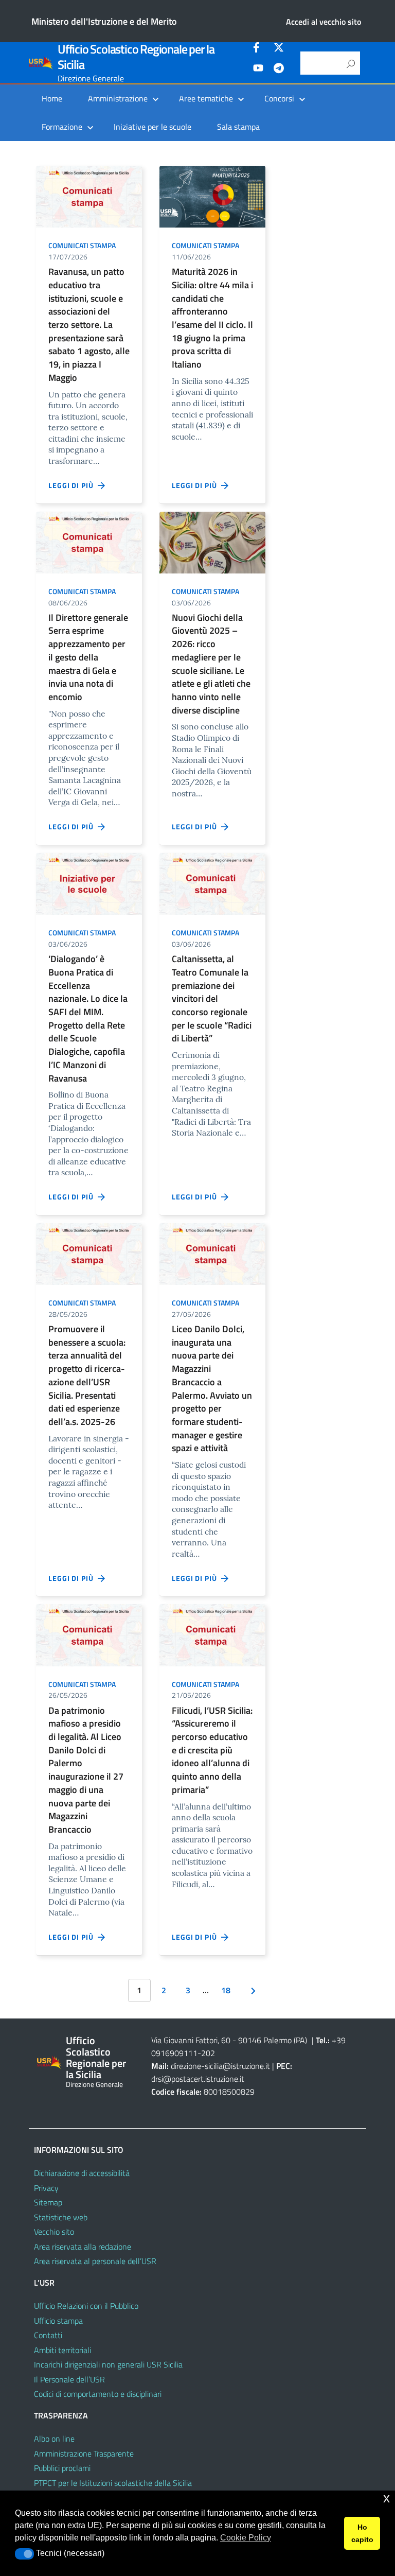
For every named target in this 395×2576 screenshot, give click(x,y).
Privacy (46, 2188)
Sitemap (48, 2202)
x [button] (387, 2498)
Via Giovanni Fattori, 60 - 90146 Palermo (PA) (229, 2040)
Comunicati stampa (82, 245)
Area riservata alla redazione (83, 2247)
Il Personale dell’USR (69, 2379)
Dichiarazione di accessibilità (82, 2173)
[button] (24, 2554)
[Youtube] (258, 69)
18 (226, 1990)
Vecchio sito (54, 2232)
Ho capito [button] (362, 2533)
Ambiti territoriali (62, 2350)
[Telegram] (279, 69)
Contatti (48, 2335)
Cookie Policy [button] (246, 2538)
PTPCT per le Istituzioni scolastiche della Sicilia (113, 2483)
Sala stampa (238, 127)
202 (208, 2053)
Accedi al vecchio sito (324, 22)
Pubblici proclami (62, 2468)
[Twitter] (279, 49)
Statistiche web (61, 2217)
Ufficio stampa (58, 2321)
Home (52, 98)
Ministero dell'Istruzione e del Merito (104, 21)
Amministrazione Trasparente (84, 2453)
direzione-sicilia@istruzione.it (220, 2066)
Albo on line (54, 2439)
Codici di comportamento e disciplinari (98, 2394)
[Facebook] (258, 49)
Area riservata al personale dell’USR (95, 2261)
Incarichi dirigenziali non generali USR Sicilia (108, 2364)
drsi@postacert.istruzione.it (198, 2079)
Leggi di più (73, 485)
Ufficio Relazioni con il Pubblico (86, 2306)
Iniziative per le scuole (152, 127)
